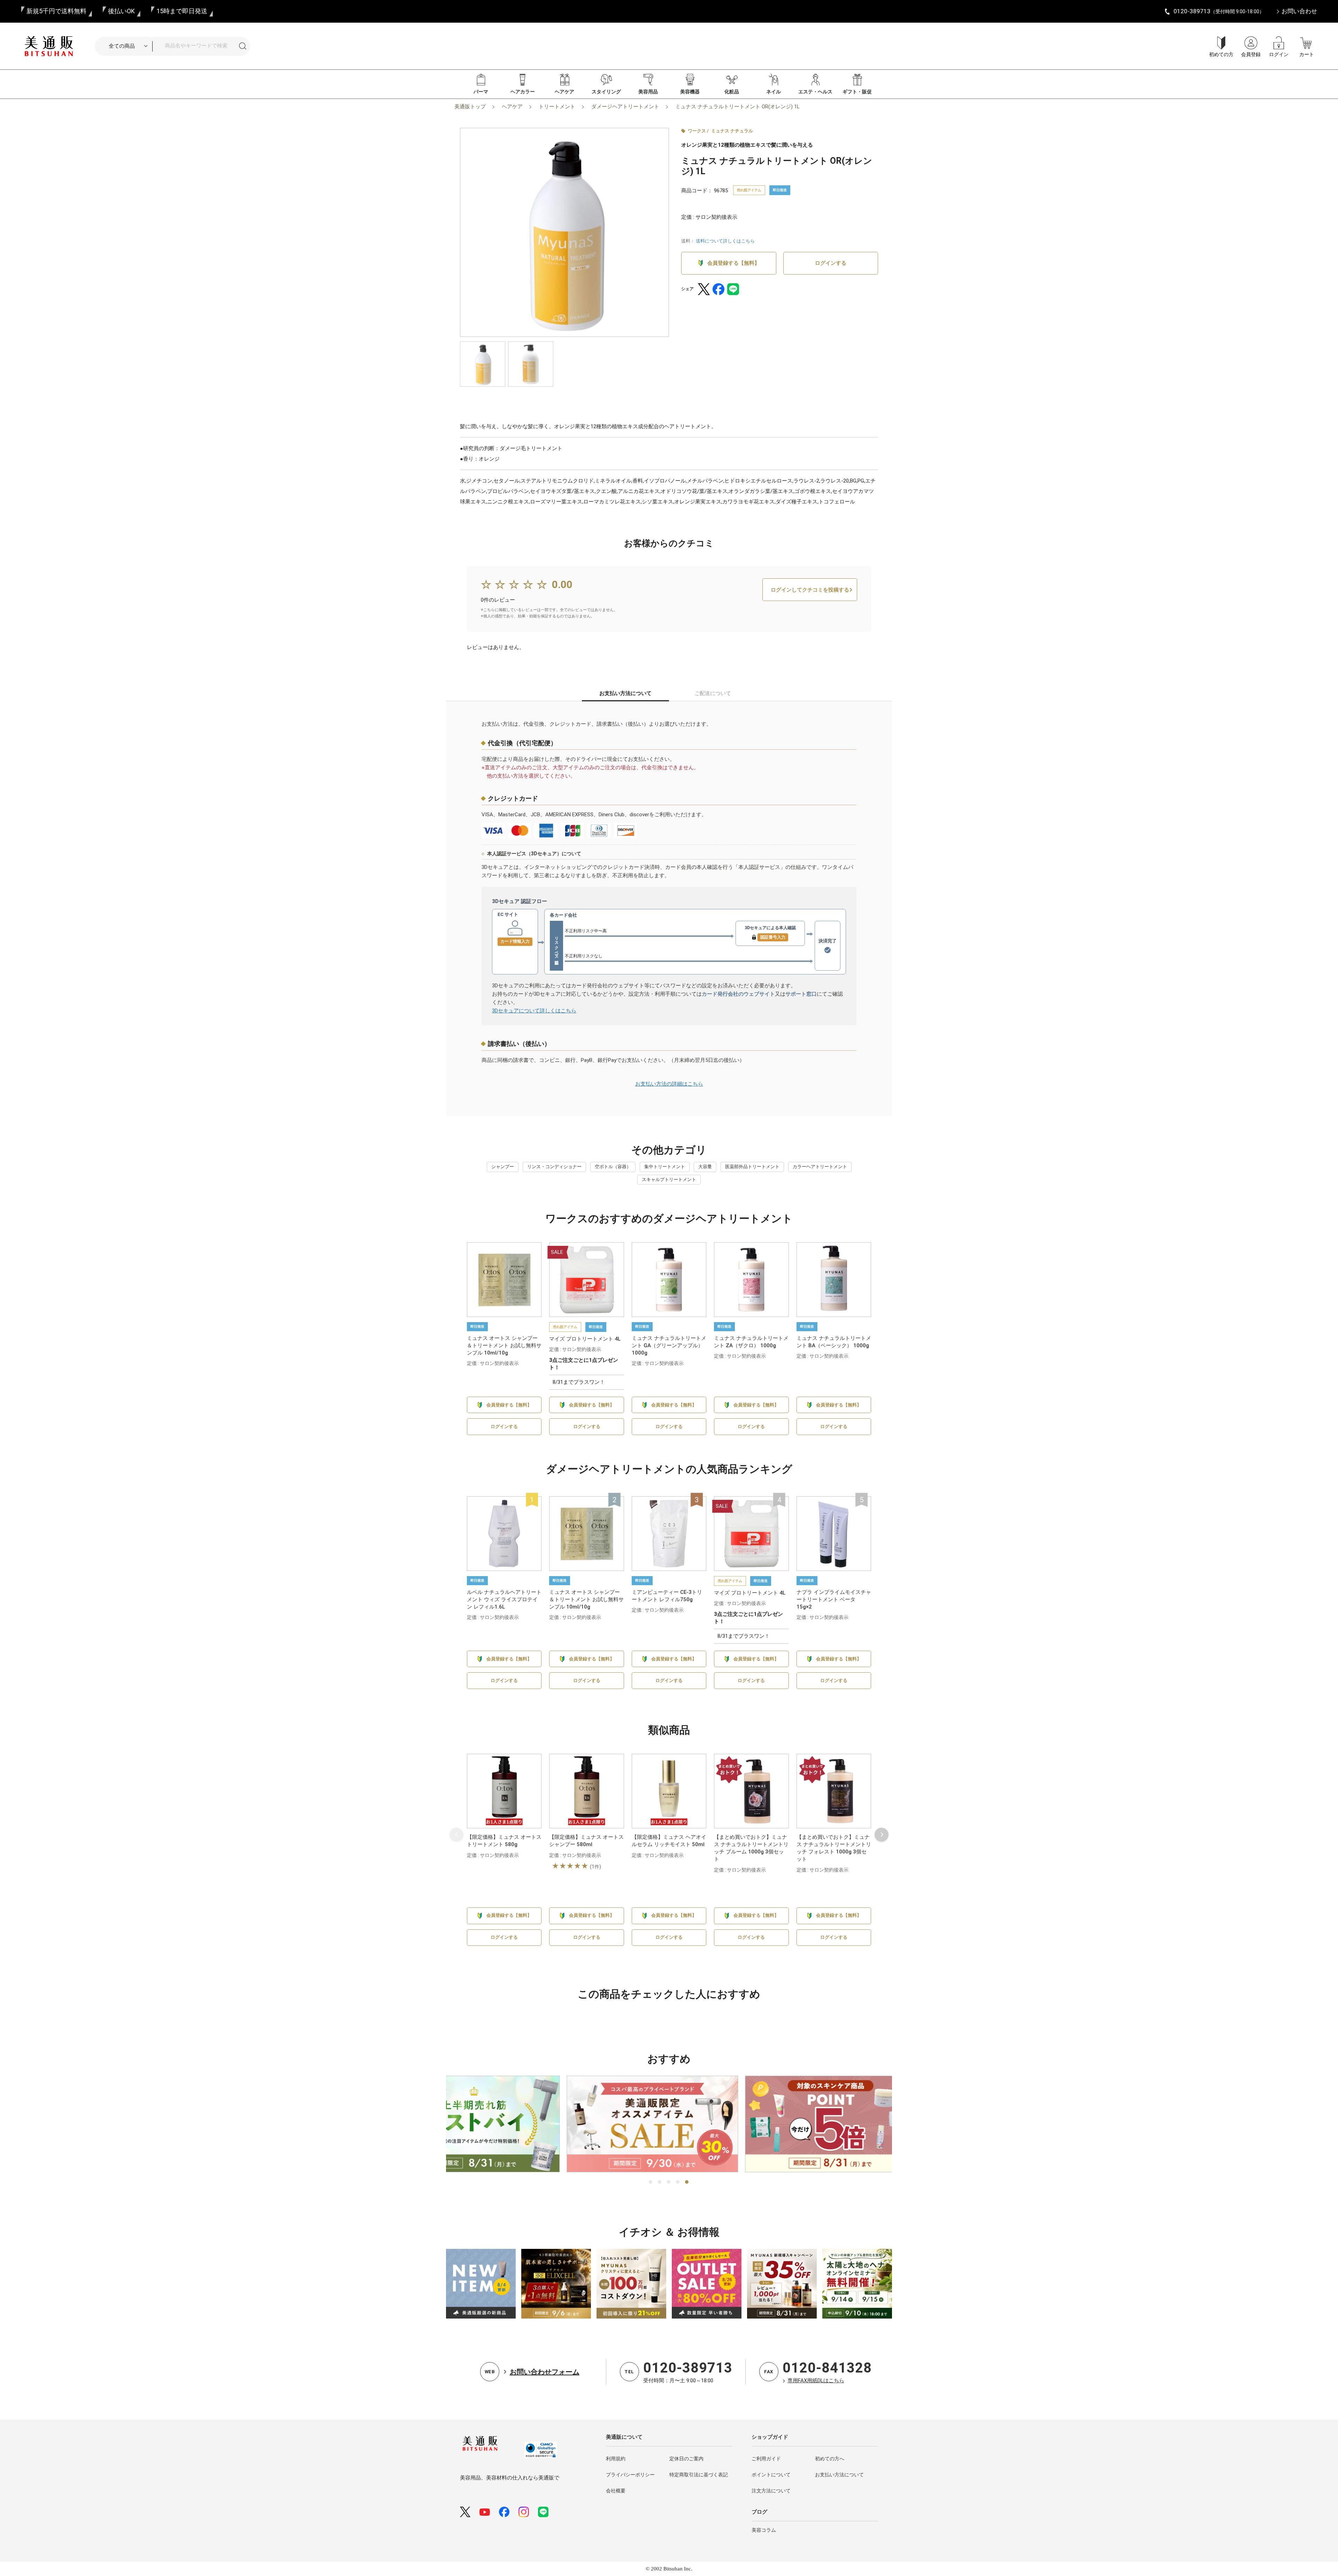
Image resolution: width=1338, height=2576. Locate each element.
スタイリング (606, 92)
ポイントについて (771, 2475)
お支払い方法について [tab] (625, 693)
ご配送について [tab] (713, 693)
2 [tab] (660, 2182)
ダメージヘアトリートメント (625, 107)
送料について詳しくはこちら (725, 241)
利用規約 (616, 2459)
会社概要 (616, 2491)
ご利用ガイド (766, 2459)
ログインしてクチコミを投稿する (810, 590)
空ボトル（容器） (613, 1167)
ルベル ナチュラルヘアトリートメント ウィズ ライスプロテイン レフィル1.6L (504, 1599)
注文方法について (771, 2491)
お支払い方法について (839, 2475)
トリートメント (557, 107)
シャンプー (503, 1167)
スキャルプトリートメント (669, 1179)
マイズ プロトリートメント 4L (585, 1339)
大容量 (705, 1167)
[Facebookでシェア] (718, 289)
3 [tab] (669, 2182)
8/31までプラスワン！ (579, 1382)
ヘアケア (564, 92)
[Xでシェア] (704, 289)
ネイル (774, 92)
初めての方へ (830, 2459)
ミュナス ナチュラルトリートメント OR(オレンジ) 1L (737, 107)
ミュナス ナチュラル (732, 131)
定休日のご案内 (686, 2459)
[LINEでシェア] (733, 289)
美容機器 (690, 92)
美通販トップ (470, 107)
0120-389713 (688, 2368)
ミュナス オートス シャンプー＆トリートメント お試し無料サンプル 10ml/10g (504, 1345)
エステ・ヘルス (815, 92)
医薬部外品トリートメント (752, 1167)
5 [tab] (687, 2182)
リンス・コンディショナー (554, 1167)
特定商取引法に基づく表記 (699, 2475)
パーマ (481, 92)
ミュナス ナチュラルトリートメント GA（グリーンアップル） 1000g (669, 1345)
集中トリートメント (665, 1167)
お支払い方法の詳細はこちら (669, 1084)
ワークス (697, 131)
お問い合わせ (1299, 11)
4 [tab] (678, 2182)
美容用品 (648, 92)
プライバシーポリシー (630, 2475)
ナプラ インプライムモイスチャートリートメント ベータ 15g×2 (834, 1599)
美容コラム (764, 2530)
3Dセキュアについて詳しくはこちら (534, 1011)
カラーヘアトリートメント (820, 1167)
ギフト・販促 (857, 92)
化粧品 (732, 92)
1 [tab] (651, 2182)
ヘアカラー (523, 92)
